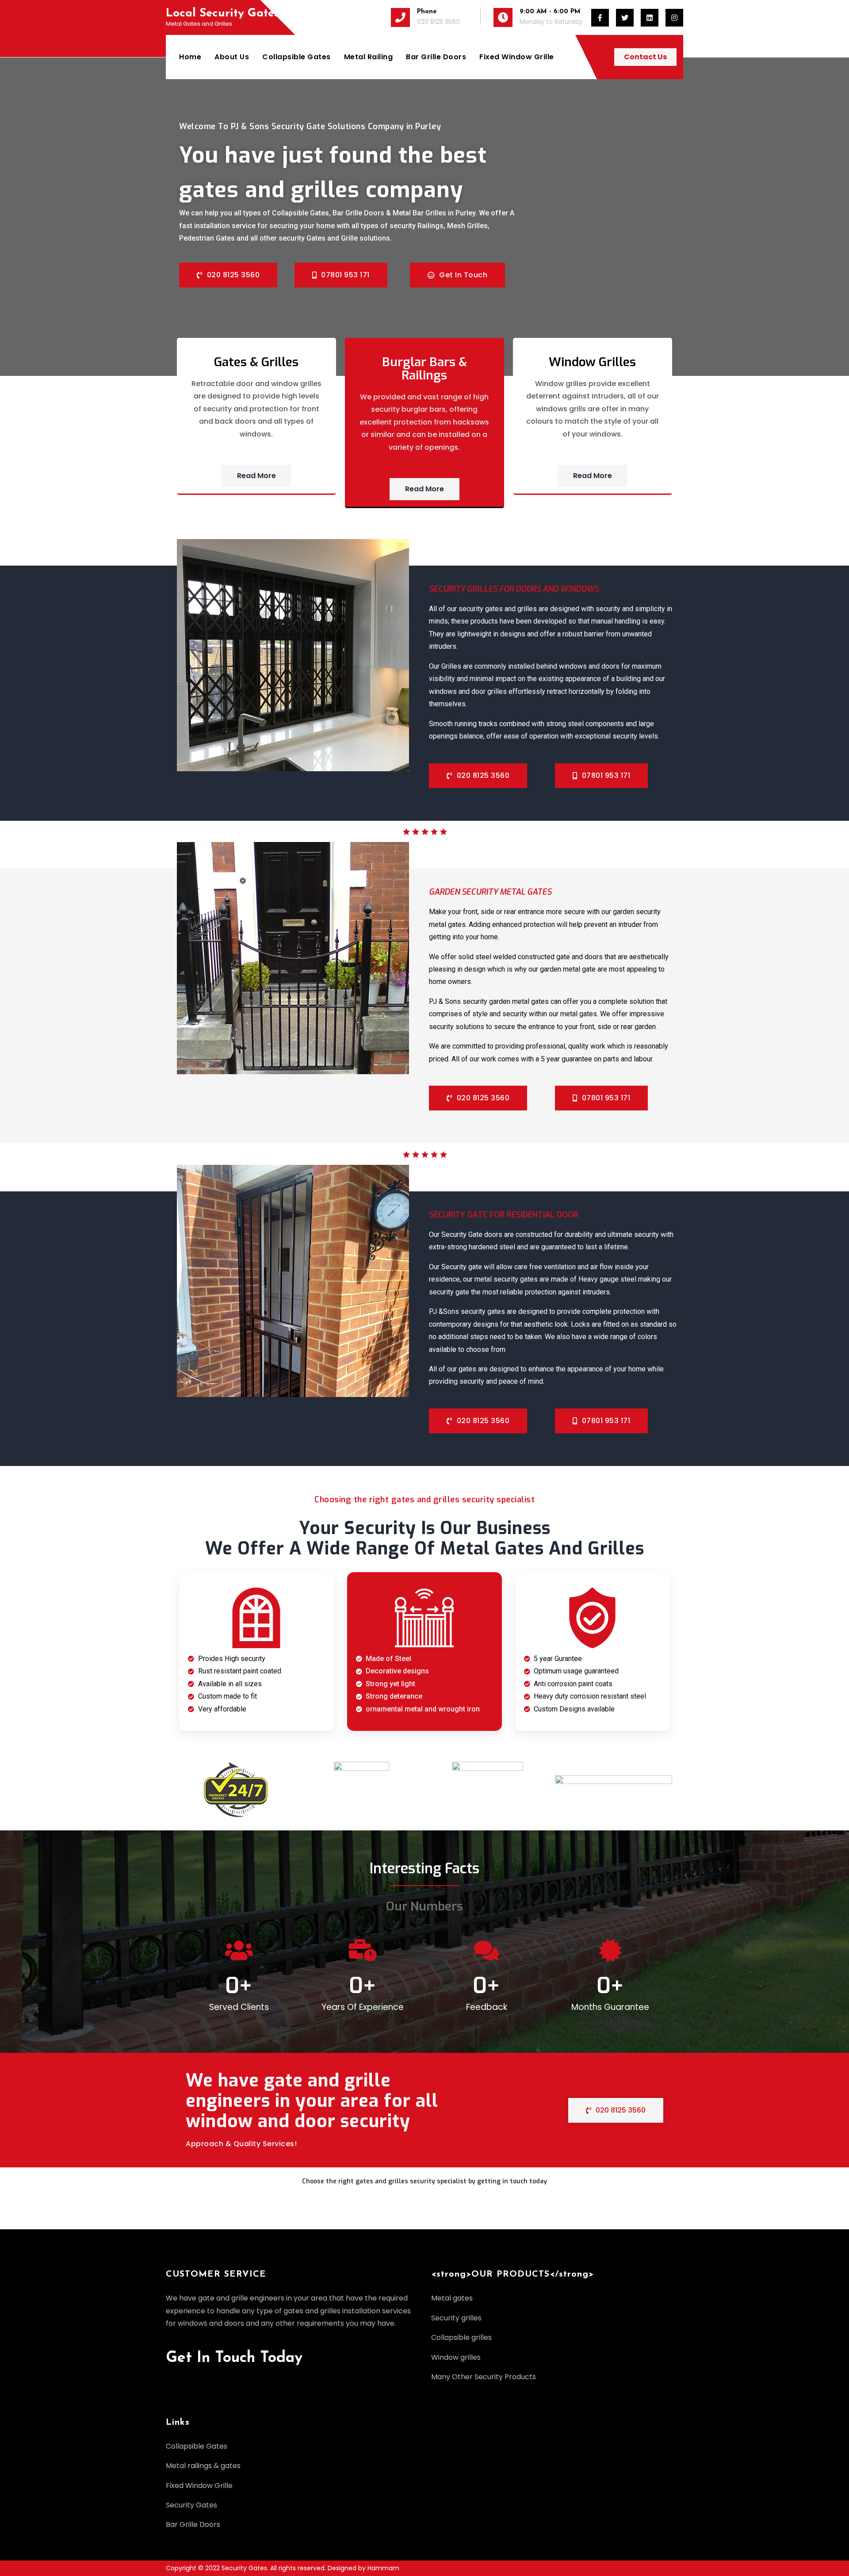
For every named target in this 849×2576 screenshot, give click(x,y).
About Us (232, 57)
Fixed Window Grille (517, 57)
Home (190, 57)
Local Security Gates (222, 13)
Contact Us (645, 57)
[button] (424, 2185)
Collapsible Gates (296, 57)
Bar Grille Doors (436, 57)
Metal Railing (369, 57)
